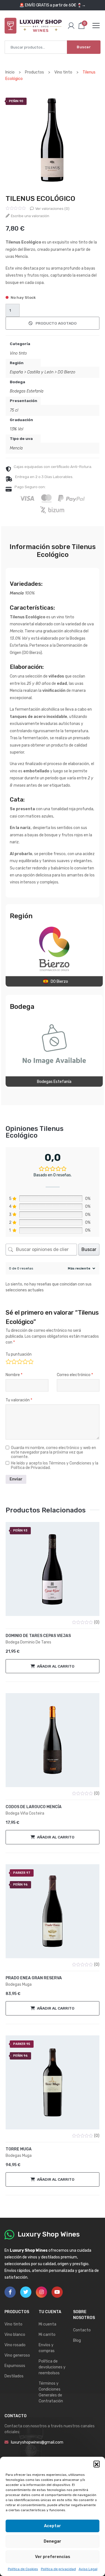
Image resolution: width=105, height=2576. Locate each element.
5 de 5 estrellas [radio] (30, 1361)
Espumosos (15, 2366)
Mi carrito (47, 2335)
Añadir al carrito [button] (56, 1666)
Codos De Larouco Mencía (34, 1807)
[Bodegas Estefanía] (54, 1044)
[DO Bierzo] (54, 949)
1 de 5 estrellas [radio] (8, 1361)
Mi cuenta (47, 2324)
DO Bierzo (66, 372)
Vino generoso (17, 2355)
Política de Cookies (23, 2569)
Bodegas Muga (19, 1984)
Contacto (82, 2330)
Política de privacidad (58, 2569)
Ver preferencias (53, 2557)
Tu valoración (19, 1400)
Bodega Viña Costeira (25, 1813)
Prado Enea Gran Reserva (34, 1978)
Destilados (14, 2376)
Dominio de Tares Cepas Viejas (38, 1636)
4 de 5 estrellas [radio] (25, 1361)
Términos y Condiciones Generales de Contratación (51, 2392)
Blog (77, 2340)
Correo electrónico (75, 1375)
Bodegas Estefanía (27, 391)
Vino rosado (15, 2345)
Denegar (53, 2541)
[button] (97, 2464)
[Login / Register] (71, 26)
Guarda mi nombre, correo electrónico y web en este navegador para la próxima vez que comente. (53, 1452)
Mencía (16, 448)
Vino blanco (15, 2335)
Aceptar (53, 2526)
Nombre (14, 1375)
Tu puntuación (19, 1354)
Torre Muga (19, 2149)
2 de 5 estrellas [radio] (14, 1361)
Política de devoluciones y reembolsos (52, 2367)
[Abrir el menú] (96, 26)
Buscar (84, 47)
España (16, 372)
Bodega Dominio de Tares (28, 1642)
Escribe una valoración (30, 216)
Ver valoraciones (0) (52, 209)
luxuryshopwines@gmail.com (37, 2442)
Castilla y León (40, 372)
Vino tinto (18, 353)
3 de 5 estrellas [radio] (19, 1361)
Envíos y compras (47, 2348)
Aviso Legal (88, 2569)
